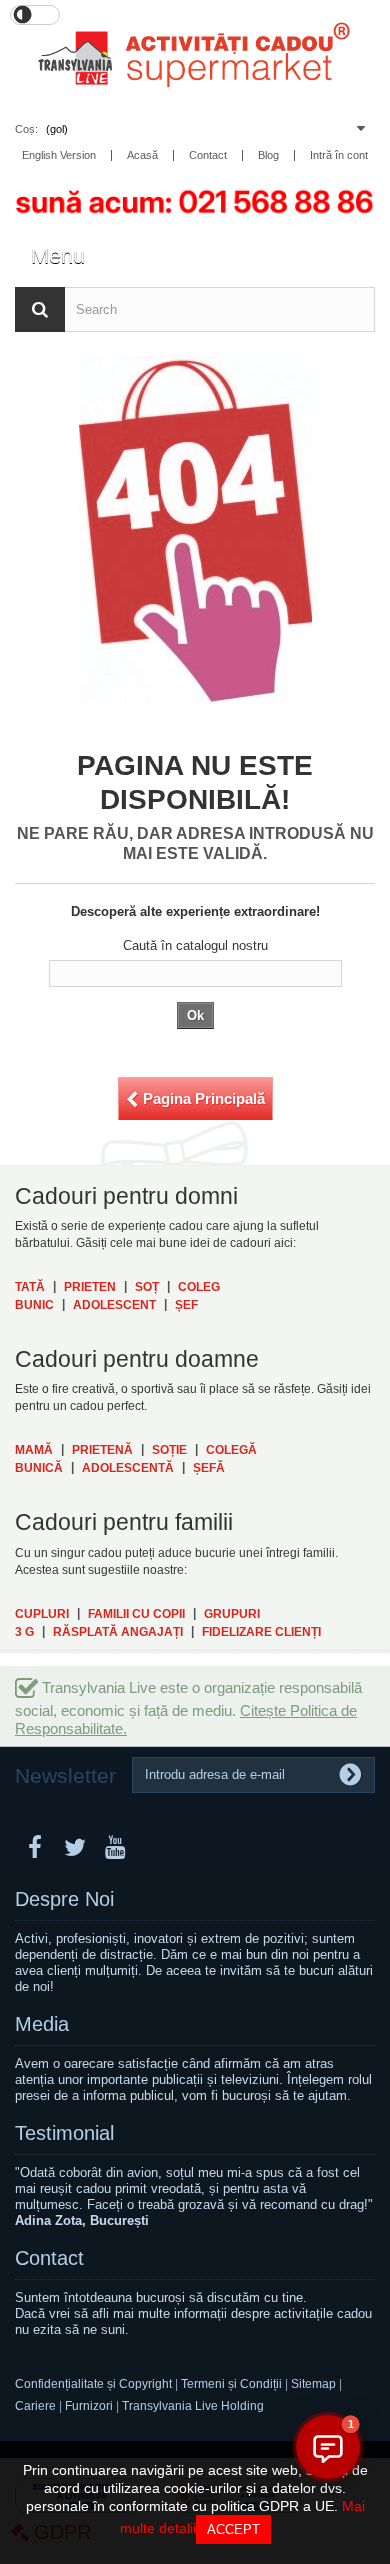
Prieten (90, 1287)
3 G (24, 1632)
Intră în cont (339, 155)
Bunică (39, 1468)
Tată (30, 1287)
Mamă (34, 1450)
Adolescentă (128, 1468)
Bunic (34, 1305)
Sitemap (315, 2384)
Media (42, 2024)
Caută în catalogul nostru (195, 945)
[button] (328, 2447)
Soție (169, 1450)
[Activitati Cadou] (195, 59)
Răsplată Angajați (118, 1632)
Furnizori (89, 2406)
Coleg (199, 1287)
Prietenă (102, 1450)
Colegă (231, 1450)
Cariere (35, 2406)
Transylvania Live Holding (193, 2406)
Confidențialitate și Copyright (93, 2384)
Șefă (209, 1468)
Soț (147, 1287)
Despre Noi (64, 1899)
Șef (186, 1305)
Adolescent (114, 1305)
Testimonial (64, 2133)
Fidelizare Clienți (261, 1632)
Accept (233, 2529)
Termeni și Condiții (231, 2384)
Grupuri (232, 1614)
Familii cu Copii (136, 1614)
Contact (49, 2258)
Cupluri (42, 1614)
